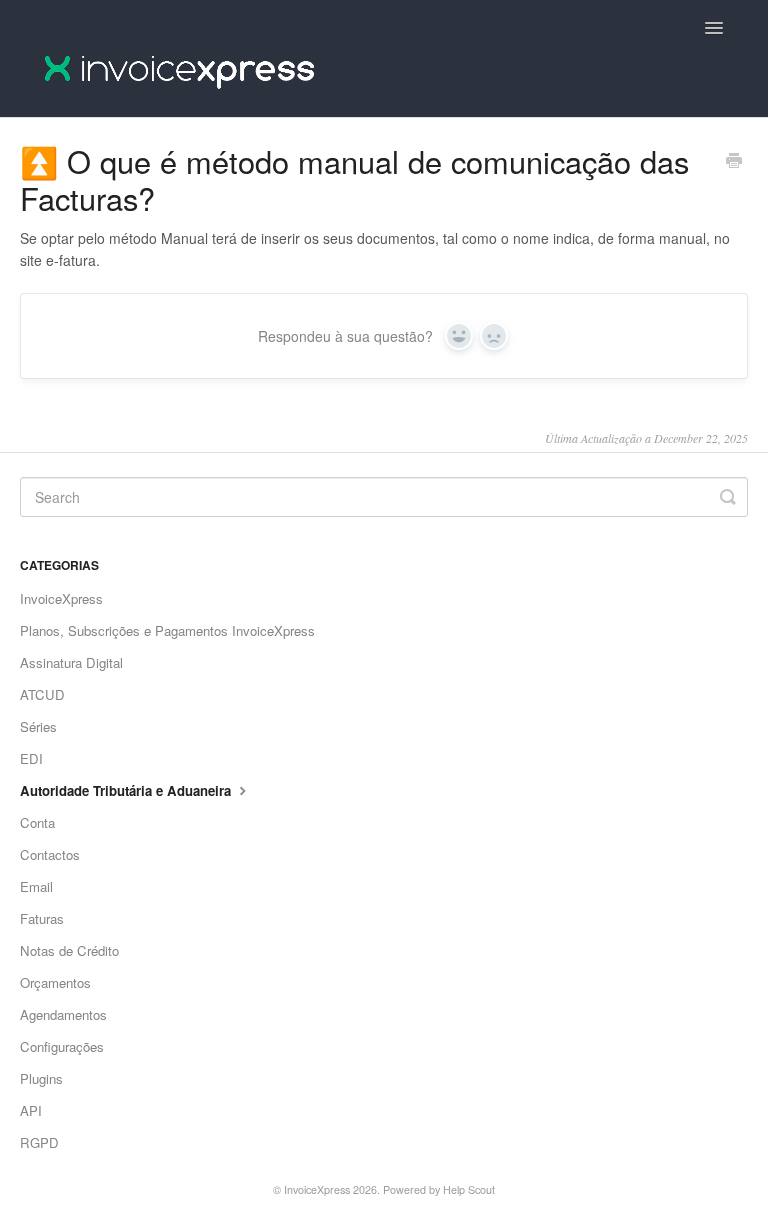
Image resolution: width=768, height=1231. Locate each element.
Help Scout (469, 1189)
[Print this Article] (734, 162)
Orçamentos (55, 982)
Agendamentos (63, 1014)
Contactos (50, 854)
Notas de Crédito (69, 950)
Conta (37, 822)
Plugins (41, 1078)
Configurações (62, 1046)
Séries (38, 726)
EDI (31, 758)
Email (36, 886)
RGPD (39, 1142)
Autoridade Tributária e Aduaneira (127, 790)
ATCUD (42, 694)
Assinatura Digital (71, 662)
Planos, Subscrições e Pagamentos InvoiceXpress (167, 630)
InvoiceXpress (61, 598)
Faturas (42, 918)
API (31, 1110)
